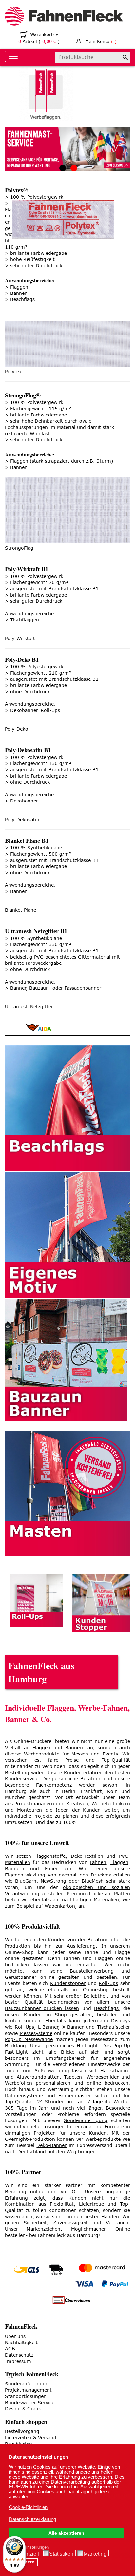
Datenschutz (19, 2355)
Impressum (18, 2361)
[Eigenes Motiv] (67, 1235)
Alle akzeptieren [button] (66, 2533)
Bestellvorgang (22, 2432)
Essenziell (27, 2554)
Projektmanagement (28, 2390)
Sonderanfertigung (27, 2384)
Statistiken (61, 2554)
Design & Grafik (23, 2409)
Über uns (15, 2336)
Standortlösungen (26, 2396)
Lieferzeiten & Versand (31, 2438)
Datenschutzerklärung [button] (32, 2519)
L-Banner (48, 2027)
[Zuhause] (67, 17)
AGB (10, 2349)
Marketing (95, 2554)
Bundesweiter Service (30, 2403)
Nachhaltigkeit (21, 2343)
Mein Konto (101, 41)
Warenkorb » (44, 35)
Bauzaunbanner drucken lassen (42, 2008)
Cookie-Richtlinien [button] (28, 2507)
